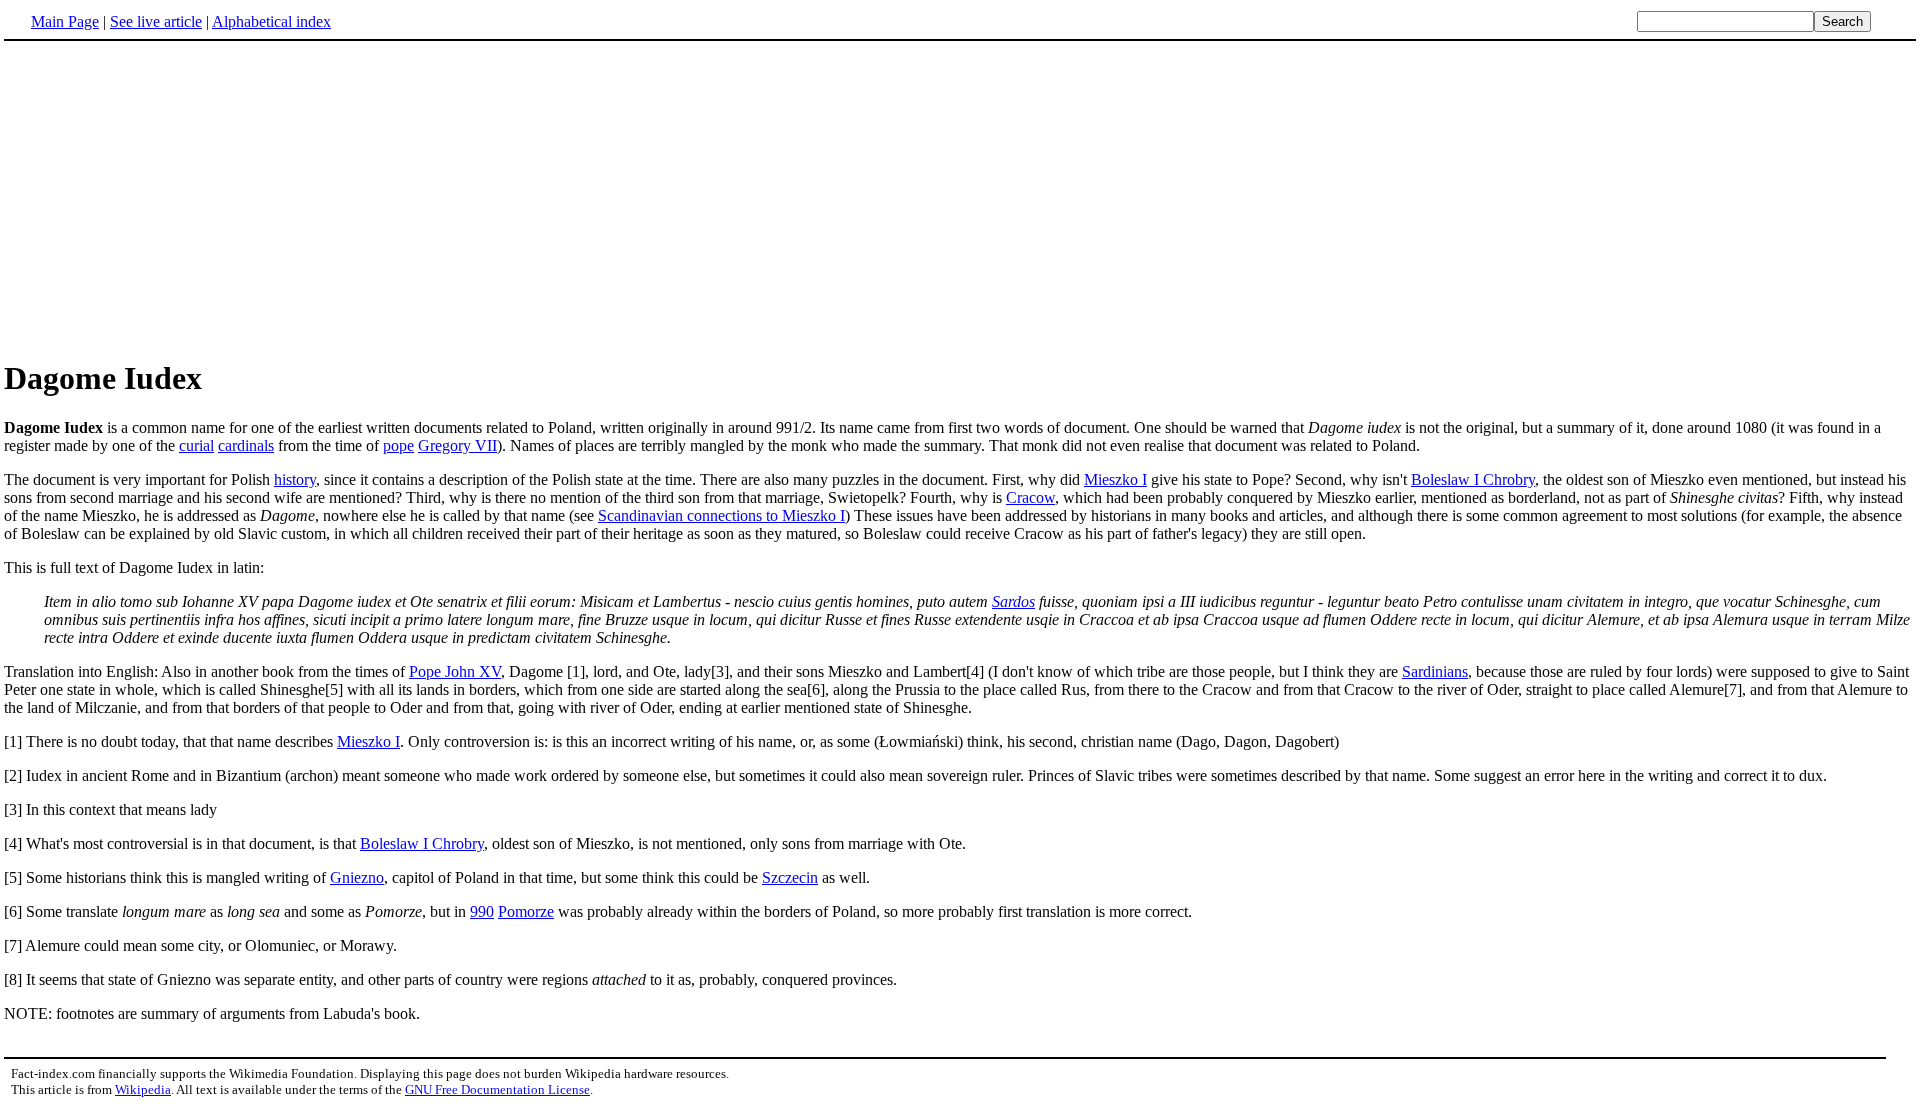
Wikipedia (143, 1089)
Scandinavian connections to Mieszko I (721, 515)
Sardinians (1435, 671)
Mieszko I (1115, 479)
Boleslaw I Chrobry (1473, 479)
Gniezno (357, 877)
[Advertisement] (172, 199)
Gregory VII (457, 445)
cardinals (246, 445)
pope (398, 445)
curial (196, 445)
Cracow (1030, 497)
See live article (156, 21)
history (295, 479)
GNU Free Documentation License (497, 1089)
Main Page (65, 21)
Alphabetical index (271, 21)
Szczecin (790, 877)
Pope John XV (455, 671)
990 (482, 911)
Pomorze (526, 911)
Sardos (1013, 601)
